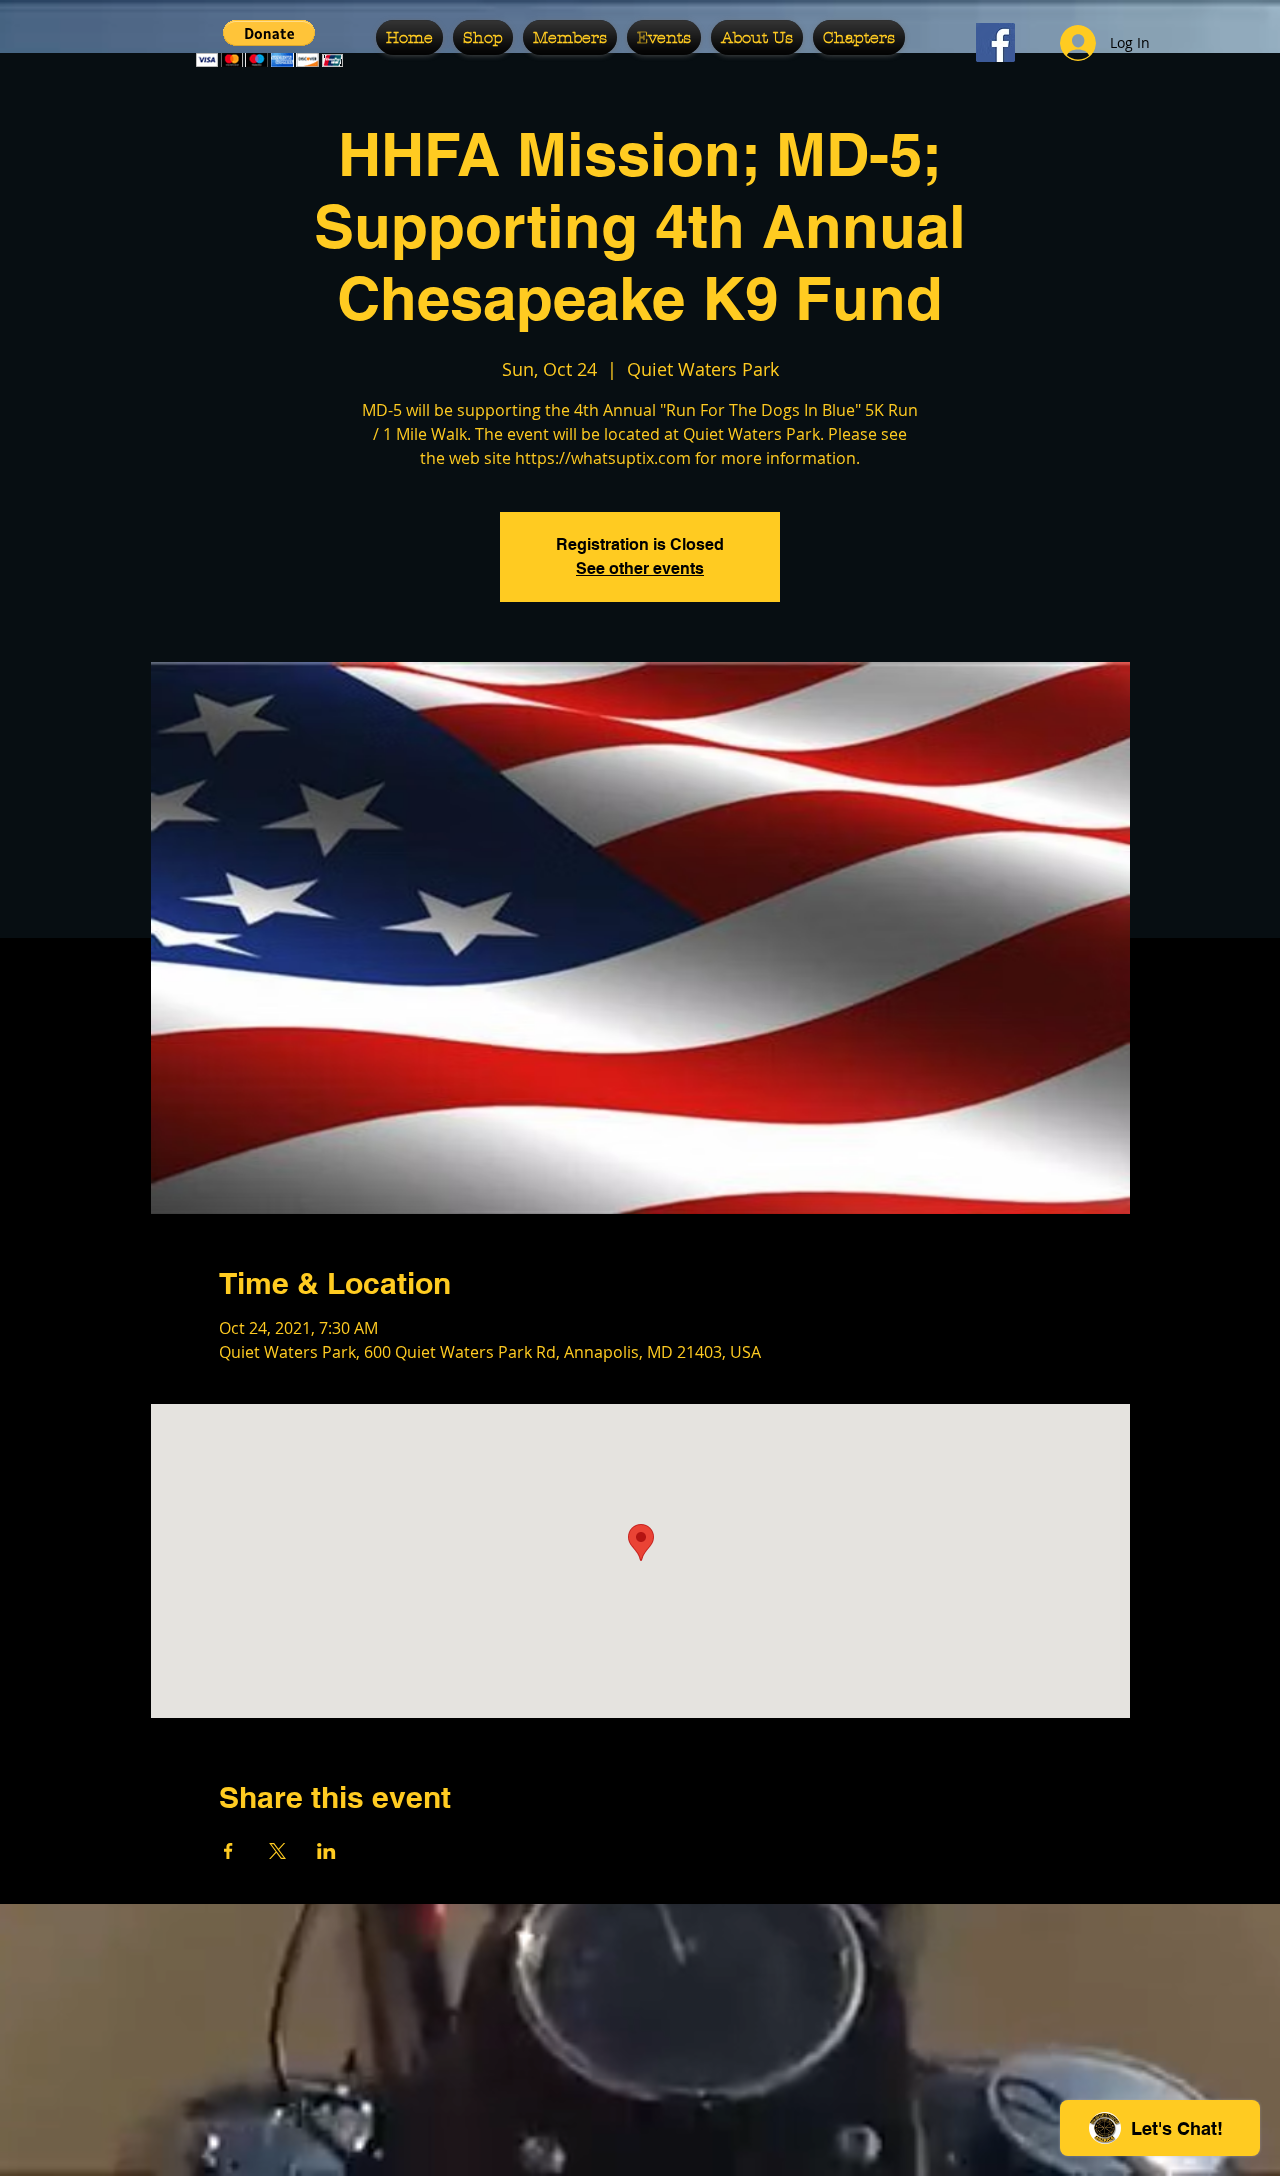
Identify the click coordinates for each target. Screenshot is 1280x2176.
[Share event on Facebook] (228, 1851)
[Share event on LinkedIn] (326, 1851)
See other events (640, 568)
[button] (269, 43)
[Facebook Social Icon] (995, 42)
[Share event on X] (277, 1851)
